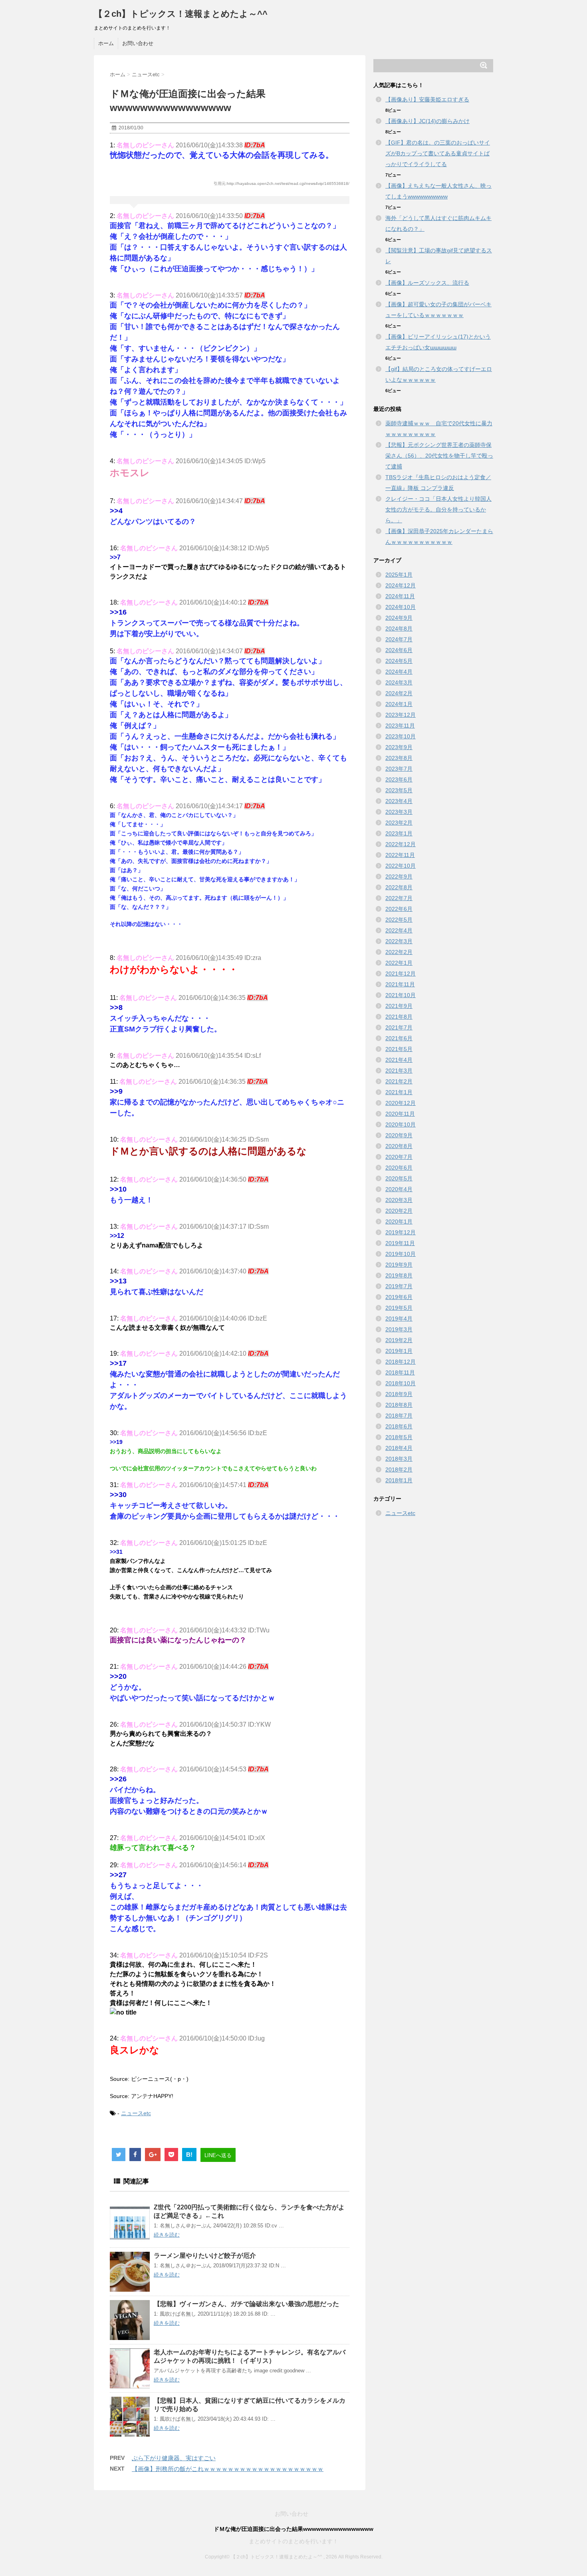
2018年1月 (399, 1480)
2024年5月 (399, 661)
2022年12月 (401, 844)
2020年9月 (399, 1135)
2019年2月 (399, 1340)
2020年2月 (399, 1211)
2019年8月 (399, 1275)
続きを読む (167, 2235)
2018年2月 (399, 1469)
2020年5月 (399, 1178)
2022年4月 (399, 930)
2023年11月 (400, 726)
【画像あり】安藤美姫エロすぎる (427, 99)
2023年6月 (399, 779)
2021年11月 (400, 984)
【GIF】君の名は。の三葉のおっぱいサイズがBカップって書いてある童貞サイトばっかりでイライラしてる (438, 153)
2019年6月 (399, 1297)
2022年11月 (400, 855)
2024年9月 (399, 618)
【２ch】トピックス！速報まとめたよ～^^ (181, 14)
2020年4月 (399, 1189)
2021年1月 (399, 1092)
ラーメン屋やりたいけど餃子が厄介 (205, 2256)
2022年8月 (399, 887)
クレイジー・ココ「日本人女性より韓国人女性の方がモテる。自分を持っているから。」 (438, 510)
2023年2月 (399, 823)
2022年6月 (399, 909)
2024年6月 (399, 650)
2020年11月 (400, 1114)
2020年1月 (399, 1222)
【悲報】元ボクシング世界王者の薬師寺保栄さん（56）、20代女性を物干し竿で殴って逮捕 (439, 456)
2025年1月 (399, 575)
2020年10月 (401, 1124)
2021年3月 (399, 1071)
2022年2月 (399, 952)
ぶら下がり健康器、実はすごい (174, 2458)
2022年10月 (401, 866)
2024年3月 (399, 682)
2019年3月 (399, 1329)
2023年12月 (401, 715)
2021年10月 (401, 995)
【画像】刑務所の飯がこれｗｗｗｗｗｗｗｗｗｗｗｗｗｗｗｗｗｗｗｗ (228, 2469)
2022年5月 (399, 920)
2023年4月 (399, 801)
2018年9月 (399, 1394)
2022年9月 (399, 877)
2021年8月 (399, 1017)
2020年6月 (399, 1168)
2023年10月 (401, 736)
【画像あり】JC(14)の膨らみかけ (427, 121)
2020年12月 (401, 1103)
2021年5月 (399, 1049)
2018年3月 (399, 1459)
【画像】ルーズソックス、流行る (427, 283)
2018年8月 (399, 1405)
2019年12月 (401, 1232)
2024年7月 (399, 639)
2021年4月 (399, 1060)
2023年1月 (399, 833)
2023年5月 (399, 790)
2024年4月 (399, 672)
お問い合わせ (138, 43)
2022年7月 (399, 898)
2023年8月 (399, 758)
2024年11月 (400, 596)
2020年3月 (399, 1200)
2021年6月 (399, 1038)
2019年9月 (399, 1265)
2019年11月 (400, 1243)
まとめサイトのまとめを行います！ (293, 2541)
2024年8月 (399, 629)
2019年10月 (401, 1254)
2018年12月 (401, 1362)
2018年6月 (399, 1426)
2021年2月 (399, 1081)
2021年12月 (401, 974)
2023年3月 (399, 812)
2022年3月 (399, 941)
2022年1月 (399, 963)
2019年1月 (399, 1351)
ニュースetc (136, 2113)
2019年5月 (399, 1308)
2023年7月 (399, 769)
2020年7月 (399, 1157)
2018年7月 (399, 1416)
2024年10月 (401, 607)
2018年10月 (401, 1383)
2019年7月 (399, 1286)
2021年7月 (399, 1027)
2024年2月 (399, 693)
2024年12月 (401, 585)
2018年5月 (399, 1437)
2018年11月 (400, 1372)
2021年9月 (399, 1006)
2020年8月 (399, 1146)
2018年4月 (399, 1448)
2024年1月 (399, 704)
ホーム (106, 43)
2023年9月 (399, 747)
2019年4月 (399, 1319)
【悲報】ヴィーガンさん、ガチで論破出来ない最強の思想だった (246, 2304)
